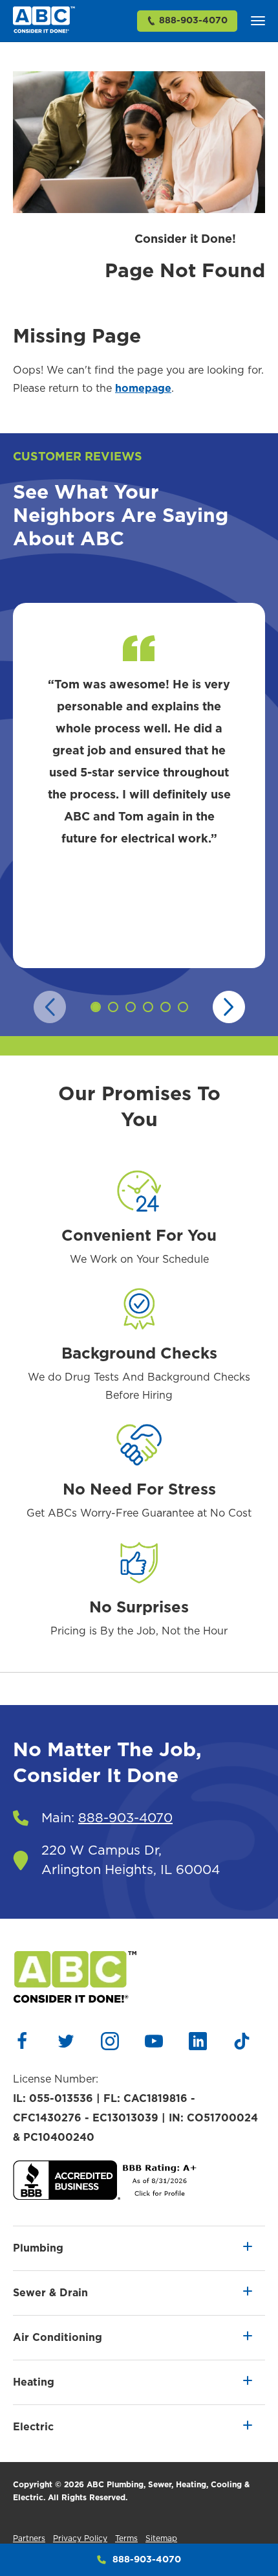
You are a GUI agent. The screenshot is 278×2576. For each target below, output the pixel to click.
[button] (258, 21)
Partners (29, 2538)
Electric (33, 2427)
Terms (126, 2538)
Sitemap (161, 2538)
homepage (143, 389)
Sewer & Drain (50, 2293)
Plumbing (38, 2248)
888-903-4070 (193, 21)
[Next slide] (229, 1007)
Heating (34, 2382)
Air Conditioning (58, 2338)
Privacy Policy (80, 2538)
